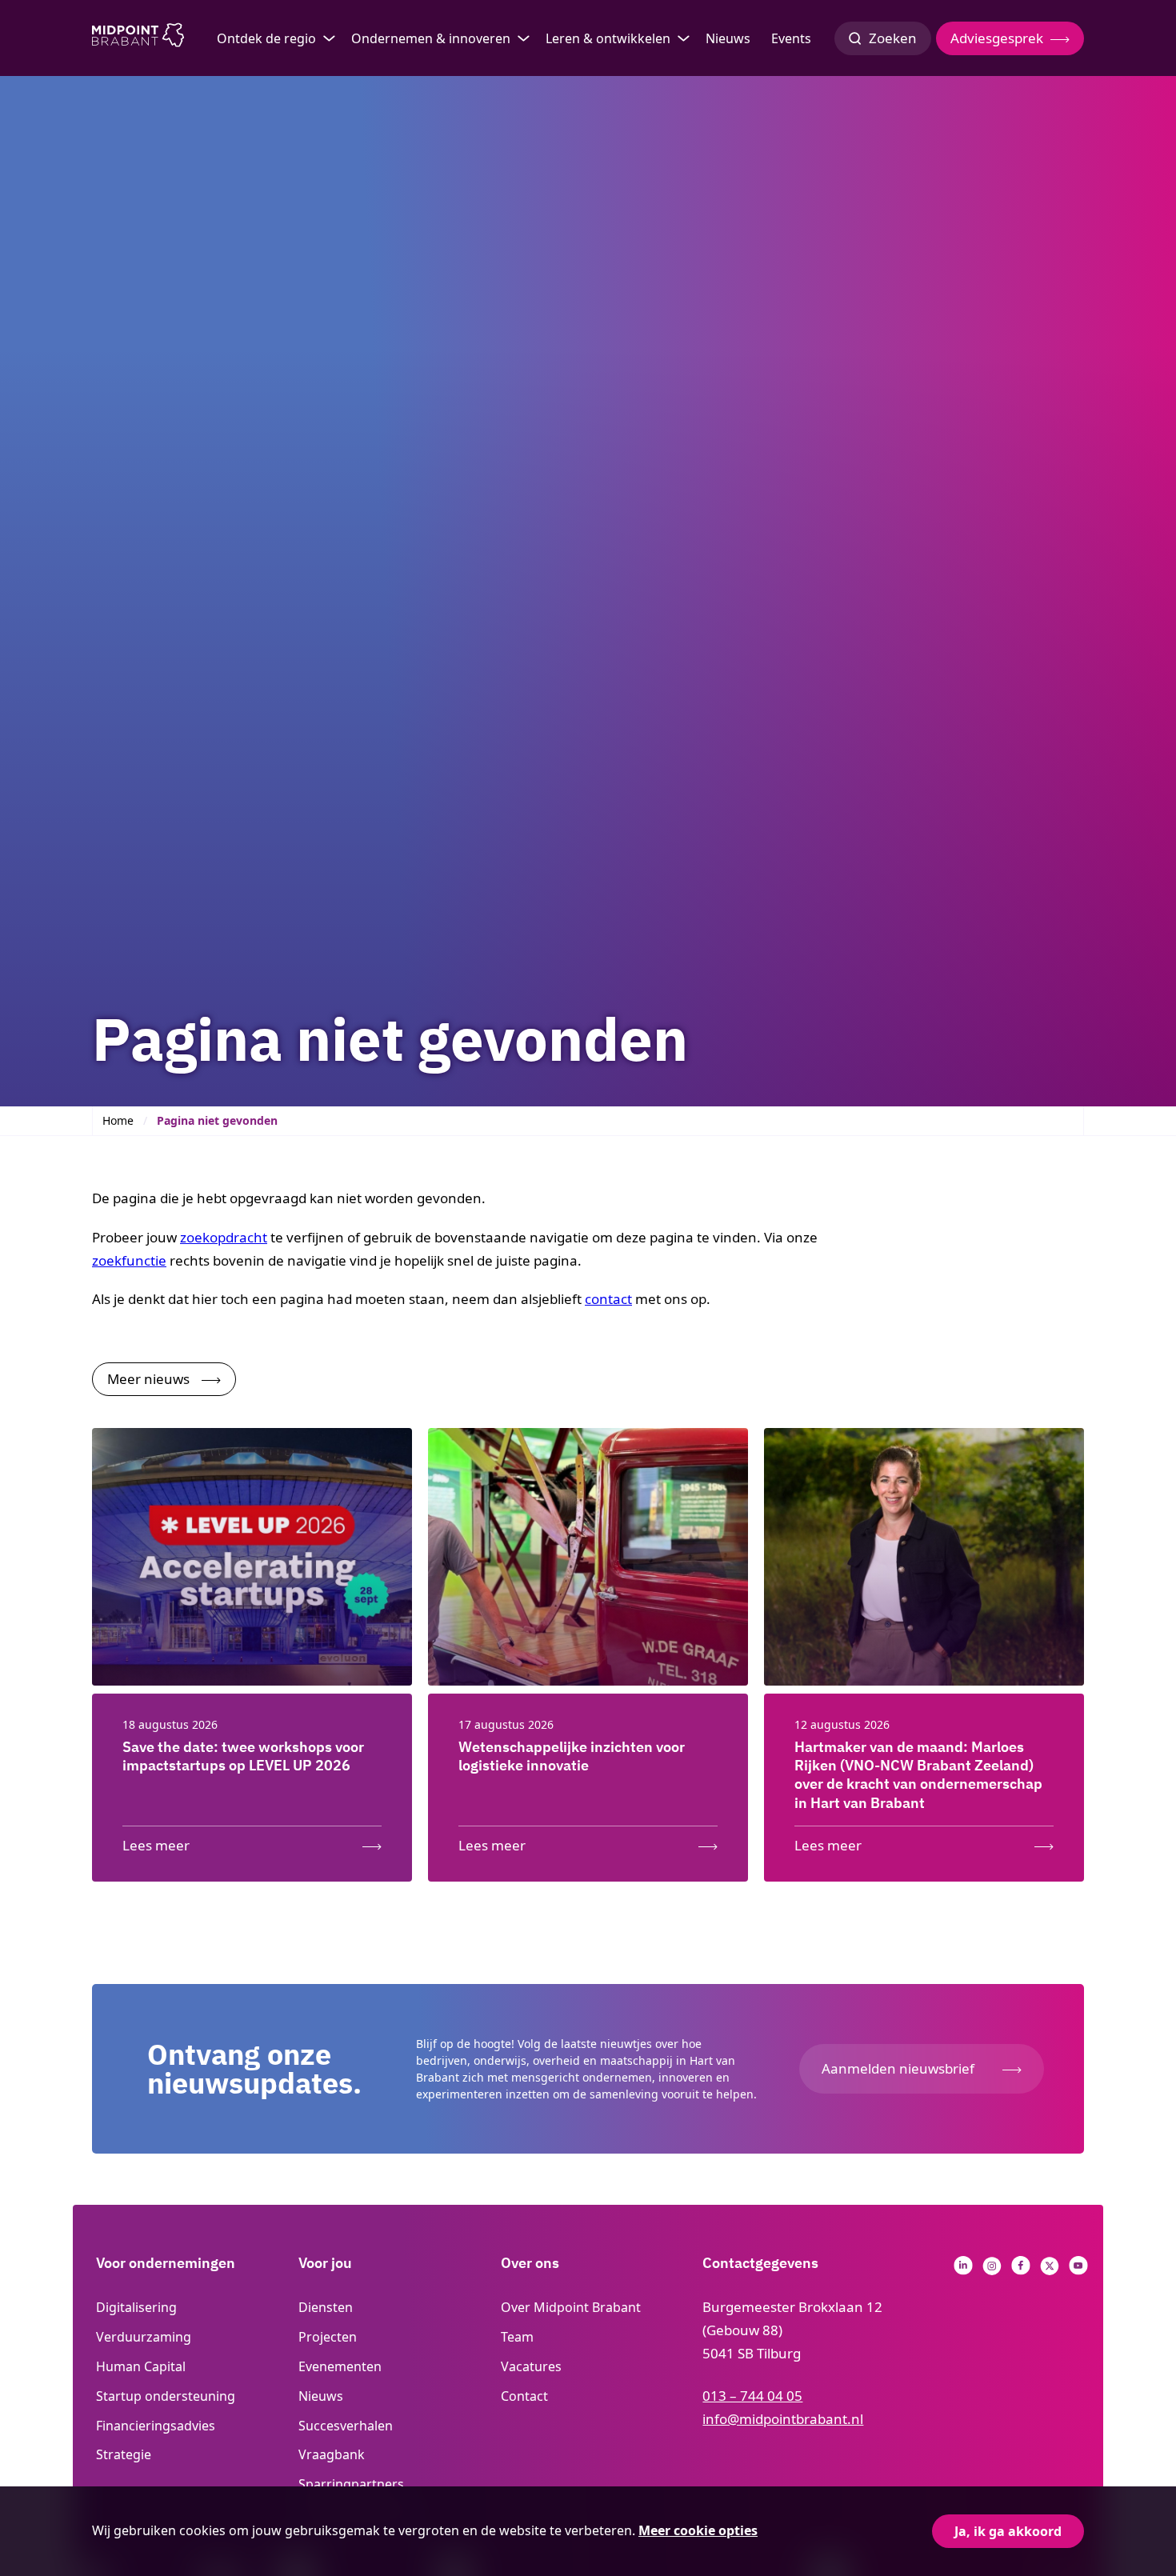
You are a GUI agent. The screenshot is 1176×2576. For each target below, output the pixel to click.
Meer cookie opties (698, 2530)
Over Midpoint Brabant (571, 2307)
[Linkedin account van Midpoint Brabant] (963, 2270)
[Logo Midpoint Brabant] (138, 38)
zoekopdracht (224, 1237)
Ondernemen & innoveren (431, 38)
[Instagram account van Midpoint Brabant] (992, 2270)
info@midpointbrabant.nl (783, 2419)
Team (517, 2337)
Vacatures (531, 2366)
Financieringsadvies (156, 2426)
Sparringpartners (351, 2484)
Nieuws (728, 38)
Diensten (326, 2307)
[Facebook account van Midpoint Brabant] (1021, 2270)
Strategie (124, 2454)
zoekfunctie (129, 1260)
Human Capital (141, 2366)
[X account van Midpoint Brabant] (1050, 2270)
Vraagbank (332, 2454)
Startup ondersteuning (166, 2396)
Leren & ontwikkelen (608, 38)
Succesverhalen (346, 2426)
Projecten (328, 2337)
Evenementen (340, 2366)
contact (608, 1299)
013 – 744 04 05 (752, 2396)
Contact (524, 2396)
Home (118, 1120)
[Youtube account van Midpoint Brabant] (1078, 2270)
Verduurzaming (144, 2337)
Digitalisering (136, 2307)
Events (791, 38)
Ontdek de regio (266, 38)
